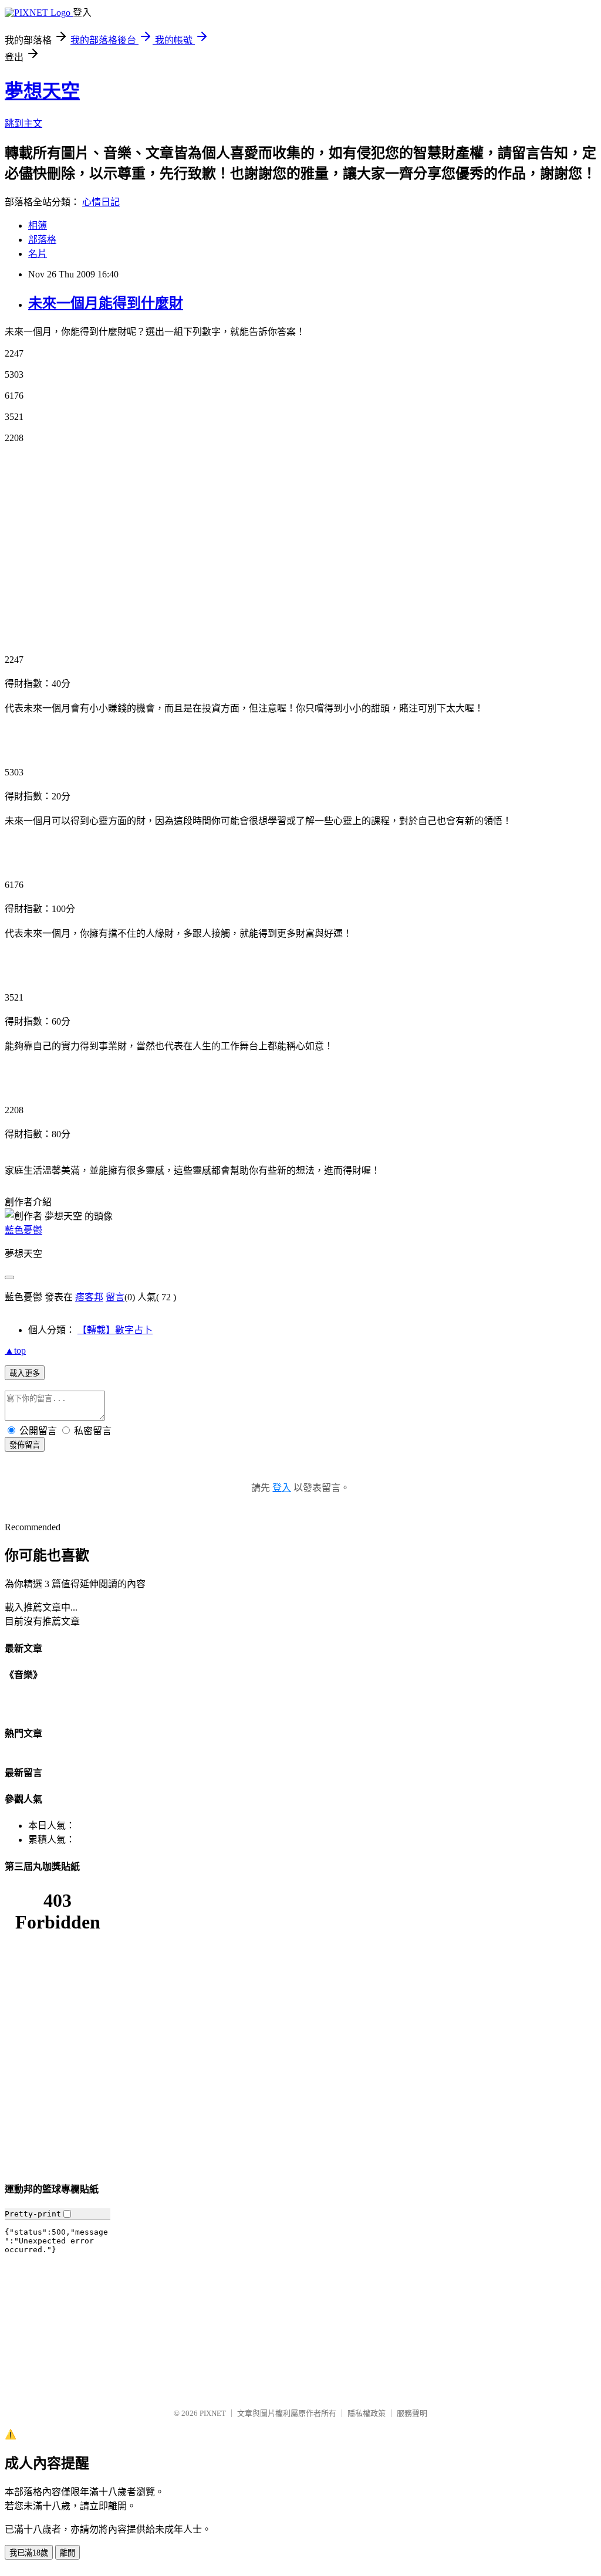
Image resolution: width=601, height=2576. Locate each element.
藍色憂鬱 (23, 1230)
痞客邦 (89, 1297)
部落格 (42, 240)
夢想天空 (42, 91)
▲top (15, 1350)
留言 (115, 1297)
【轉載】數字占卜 (115, 1330)
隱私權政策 (367, 2413)
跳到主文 (23, 123)
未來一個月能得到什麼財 (106, 303)
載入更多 (25, 1373)
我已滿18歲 (29, 2553)
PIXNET (213, 2413)
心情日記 (101, 202)
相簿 (38, 226)
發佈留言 (25, 1445)
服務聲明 (412, 2413)
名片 (38, 254)
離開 (67, 2553)
